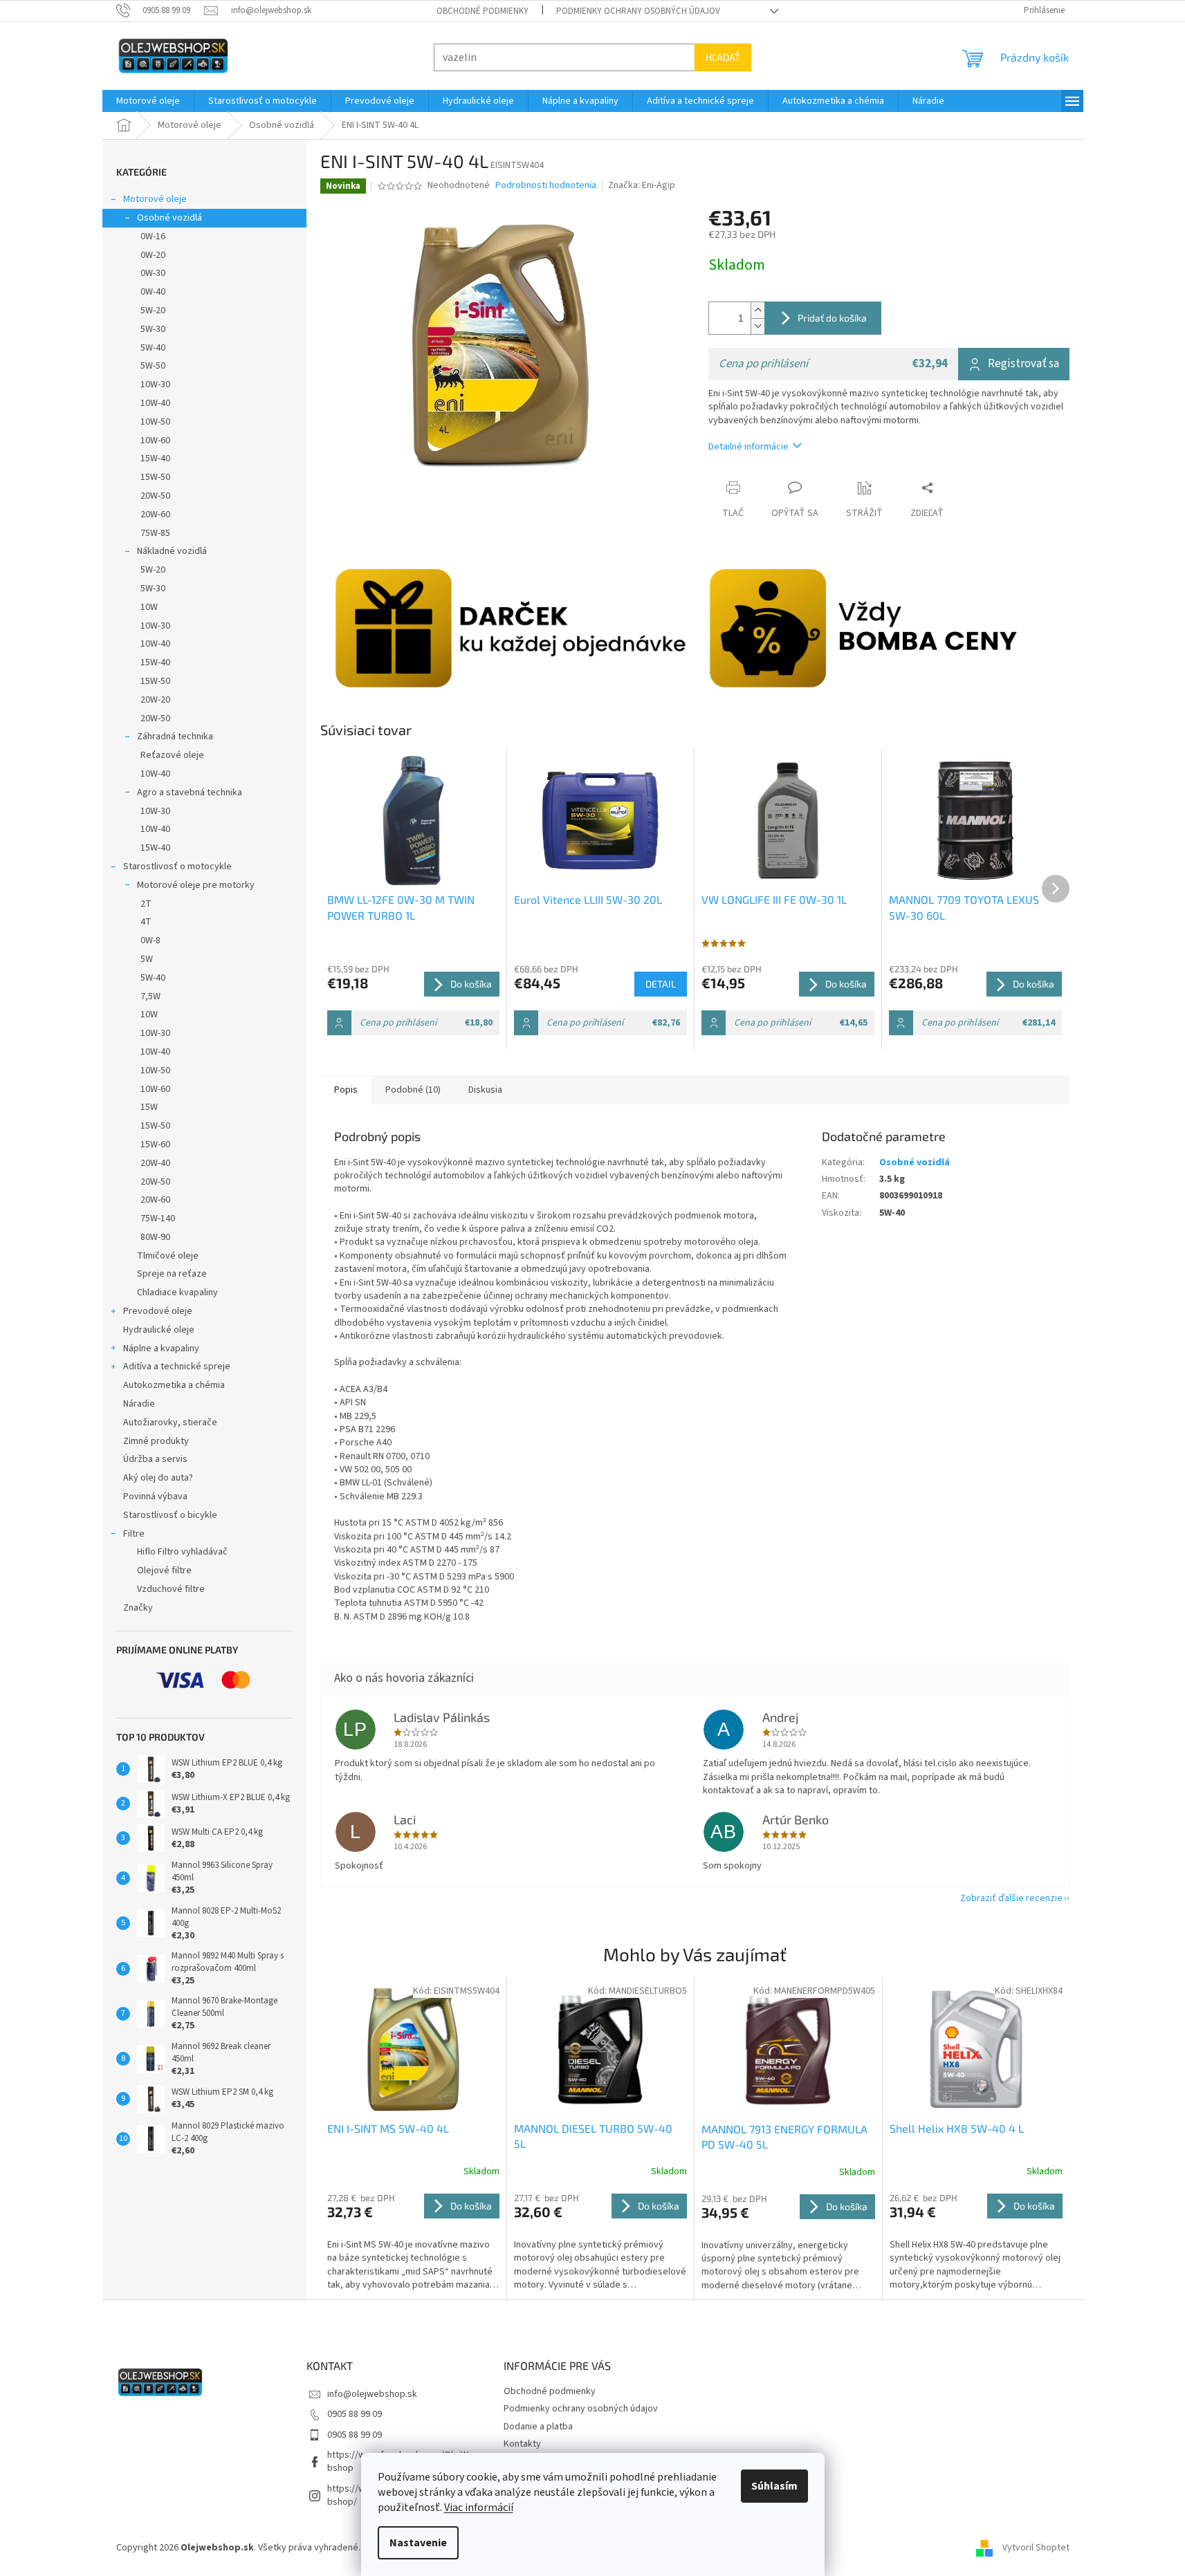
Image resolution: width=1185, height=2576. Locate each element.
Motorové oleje (155, 199)
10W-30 (155, 384)
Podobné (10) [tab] (413, 1090)
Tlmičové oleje (168, 1256)
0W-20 (153, 255)
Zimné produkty (156, 1441)
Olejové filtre (164, 1570)
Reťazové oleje (172, 755)
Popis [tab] (346, 1090)
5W (147, 959)
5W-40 (153, 348)
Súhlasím (774, 2486)
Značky (138, 1608)
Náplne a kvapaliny (161, 1349)
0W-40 (153, 292)
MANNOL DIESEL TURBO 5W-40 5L (593, 2136)
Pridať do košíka (832, 318)
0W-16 (153, 237)
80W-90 (155, 1237)
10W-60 (155, 441)
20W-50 (155, 496)
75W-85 (155, 533)
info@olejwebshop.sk (372, 2394)
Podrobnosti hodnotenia (546, 186)
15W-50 (155, 477)
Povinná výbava (155, 1497)
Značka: (642, 185)
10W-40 (155, 403)
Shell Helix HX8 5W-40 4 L (957, 2128)
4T (146, 922)
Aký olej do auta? (158, 1478)
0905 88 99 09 (355, 2414)
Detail (661, 984)
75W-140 (158, 1218)
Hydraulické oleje (159, 1330)
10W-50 (155, 422)
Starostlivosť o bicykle (170, 1515)
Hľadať (723, 57)
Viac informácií (479, 2508)
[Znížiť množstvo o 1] (757, 326)
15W (149, 1107)
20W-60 (155, 515)
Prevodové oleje (158, 1311)
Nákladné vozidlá (172, 551)
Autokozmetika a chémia (174, 1385)
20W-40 (155, 1163)
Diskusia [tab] (485, 1090)
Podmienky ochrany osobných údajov (638, 11)
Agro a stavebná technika (190, 793)
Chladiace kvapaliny (177, 1292)
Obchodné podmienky (483, 11)
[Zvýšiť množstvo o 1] (757, 310)
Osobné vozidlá (169, 218)
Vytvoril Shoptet (1036, 2548)
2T (146, 904)
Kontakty (522, 2444)
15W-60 (155, 1145)
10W (149, 607)
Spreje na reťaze (172, 1274)
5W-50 (153, 366)
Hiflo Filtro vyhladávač (182, 1552)
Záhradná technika (175, 736)
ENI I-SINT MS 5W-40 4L (388, 2128)
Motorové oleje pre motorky (196, 885)
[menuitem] (148, 101)
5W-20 (153, 311)
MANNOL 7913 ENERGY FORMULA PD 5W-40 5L (784, 2137)
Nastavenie (418, 2543)
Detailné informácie (748, 447)
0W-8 (150, 940)
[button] (414, 2242)
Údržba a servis (155, 1459)
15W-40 (155, 458)
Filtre (134, 1534)
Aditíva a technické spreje (177, 1366)
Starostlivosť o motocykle (177, 867)
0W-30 (153, 273)
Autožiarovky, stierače (170, 1423)
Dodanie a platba (538, 2427)
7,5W (150, 997)
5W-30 (153, 329)
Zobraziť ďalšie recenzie (1011, 1898)
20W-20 (155, 700)
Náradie (139, 1404)
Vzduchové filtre (171, 1589)
